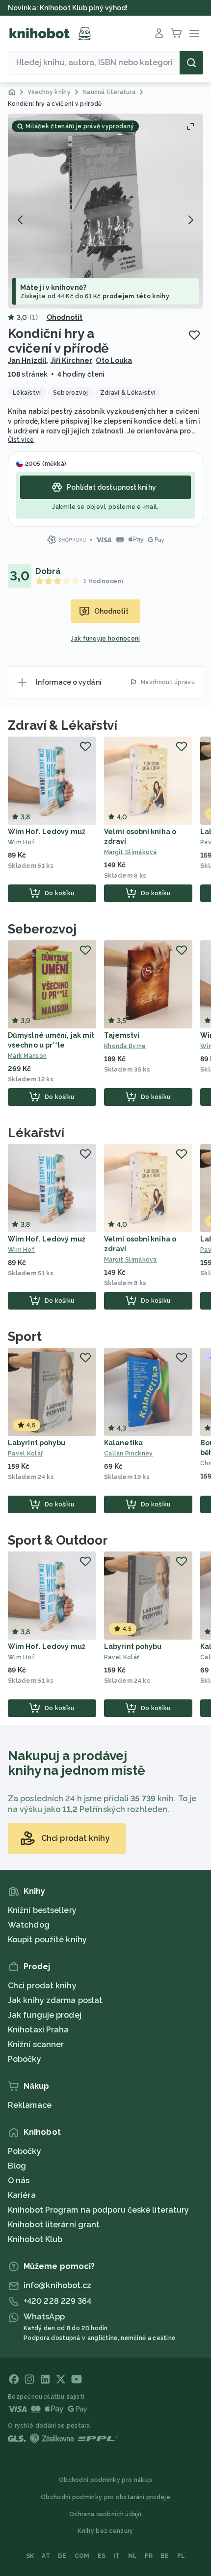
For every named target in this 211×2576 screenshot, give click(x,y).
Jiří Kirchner (71, 360)
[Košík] (177, 33)
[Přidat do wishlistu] (194, 335)
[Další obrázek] (190, 220)
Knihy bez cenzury (105, 2531)
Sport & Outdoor (58, 1540)
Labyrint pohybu (37, 1443)
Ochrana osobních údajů (105, 2514)
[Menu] (194, 33)
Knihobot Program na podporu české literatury (98, 2210)
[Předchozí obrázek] (21, 220)
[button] (105, 211)
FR (149, 2556)
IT (117, 2556)
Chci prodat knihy (42, 1986)
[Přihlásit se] (159, 33)
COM (82, 2556)
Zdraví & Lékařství (63, 725)
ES (102, 2556)
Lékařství (36, 1133)
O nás (19, 2181)
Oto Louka (114, 360)
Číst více (21, 440)
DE (62, 2556)
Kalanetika (123, 1443)
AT (46, 2556)
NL (133, 2556)
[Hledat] (191, 63)
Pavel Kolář (25, 1454)
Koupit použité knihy (47, 1940)
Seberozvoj (42, 929)
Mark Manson (27, 1056)
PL (181, 2556)
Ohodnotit (65, 317)
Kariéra (22, 2195)
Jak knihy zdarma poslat (55, 2000)
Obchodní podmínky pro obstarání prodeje (105, 2497)
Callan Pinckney (129, 1454)
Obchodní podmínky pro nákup (105, 2480)
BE (165, 2556)
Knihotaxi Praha (39, 2030)
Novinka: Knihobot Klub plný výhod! (69, 8)
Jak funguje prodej (45, 2015)
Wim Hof (21, 842)
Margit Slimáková (131, 852)
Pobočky (25, 2059)
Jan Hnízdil (27, 360)
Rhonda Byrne (125, 1046)
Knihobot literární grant (54, 2225)
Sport (25, 1336)
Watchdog (29, 1925)
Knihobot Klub (35, 2239)
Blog (17, 2166)
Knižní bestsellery (42, 1910)
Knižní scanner (36, 2044)
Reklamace (30, 2105)
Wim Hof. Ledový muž (47, 832)
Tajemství (122, 1035)
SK (30, 2556)
